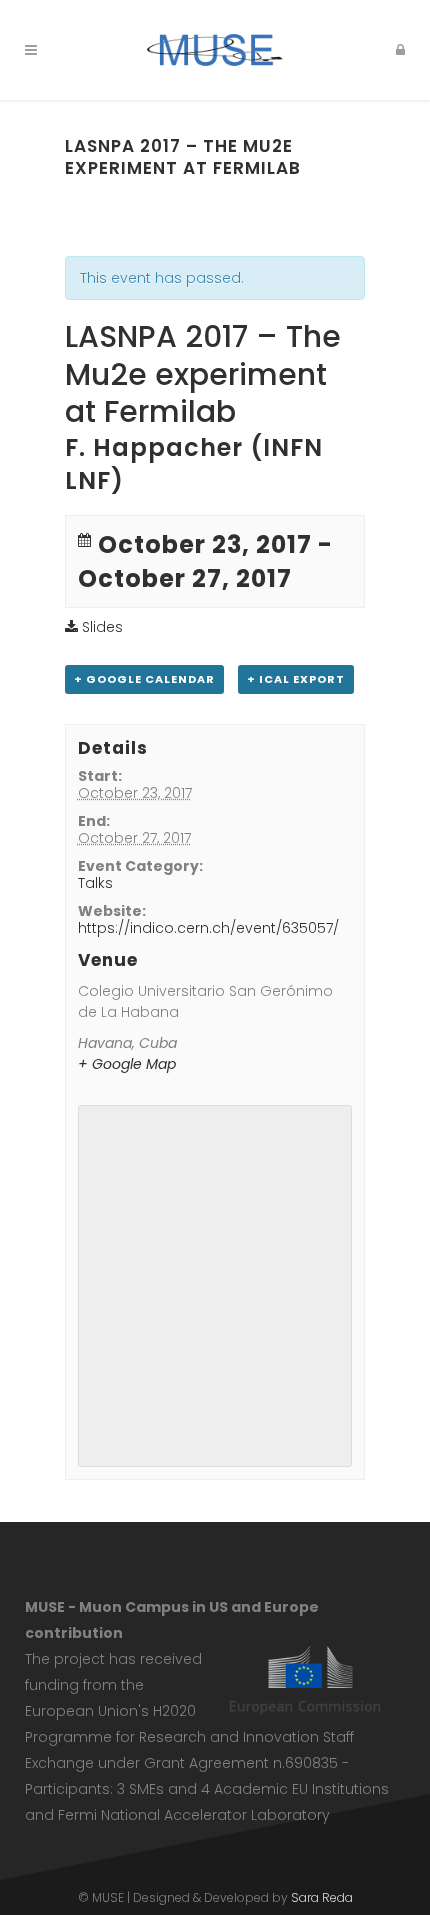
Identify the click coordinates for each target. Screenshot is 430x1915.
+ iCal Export (296, 679)
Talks (95, 883)
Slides (100, 627)
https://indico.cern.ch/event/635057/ (208, 928)
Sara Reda (322, 1897)
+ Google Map (127, 1064)
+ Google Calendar (144, 679)
